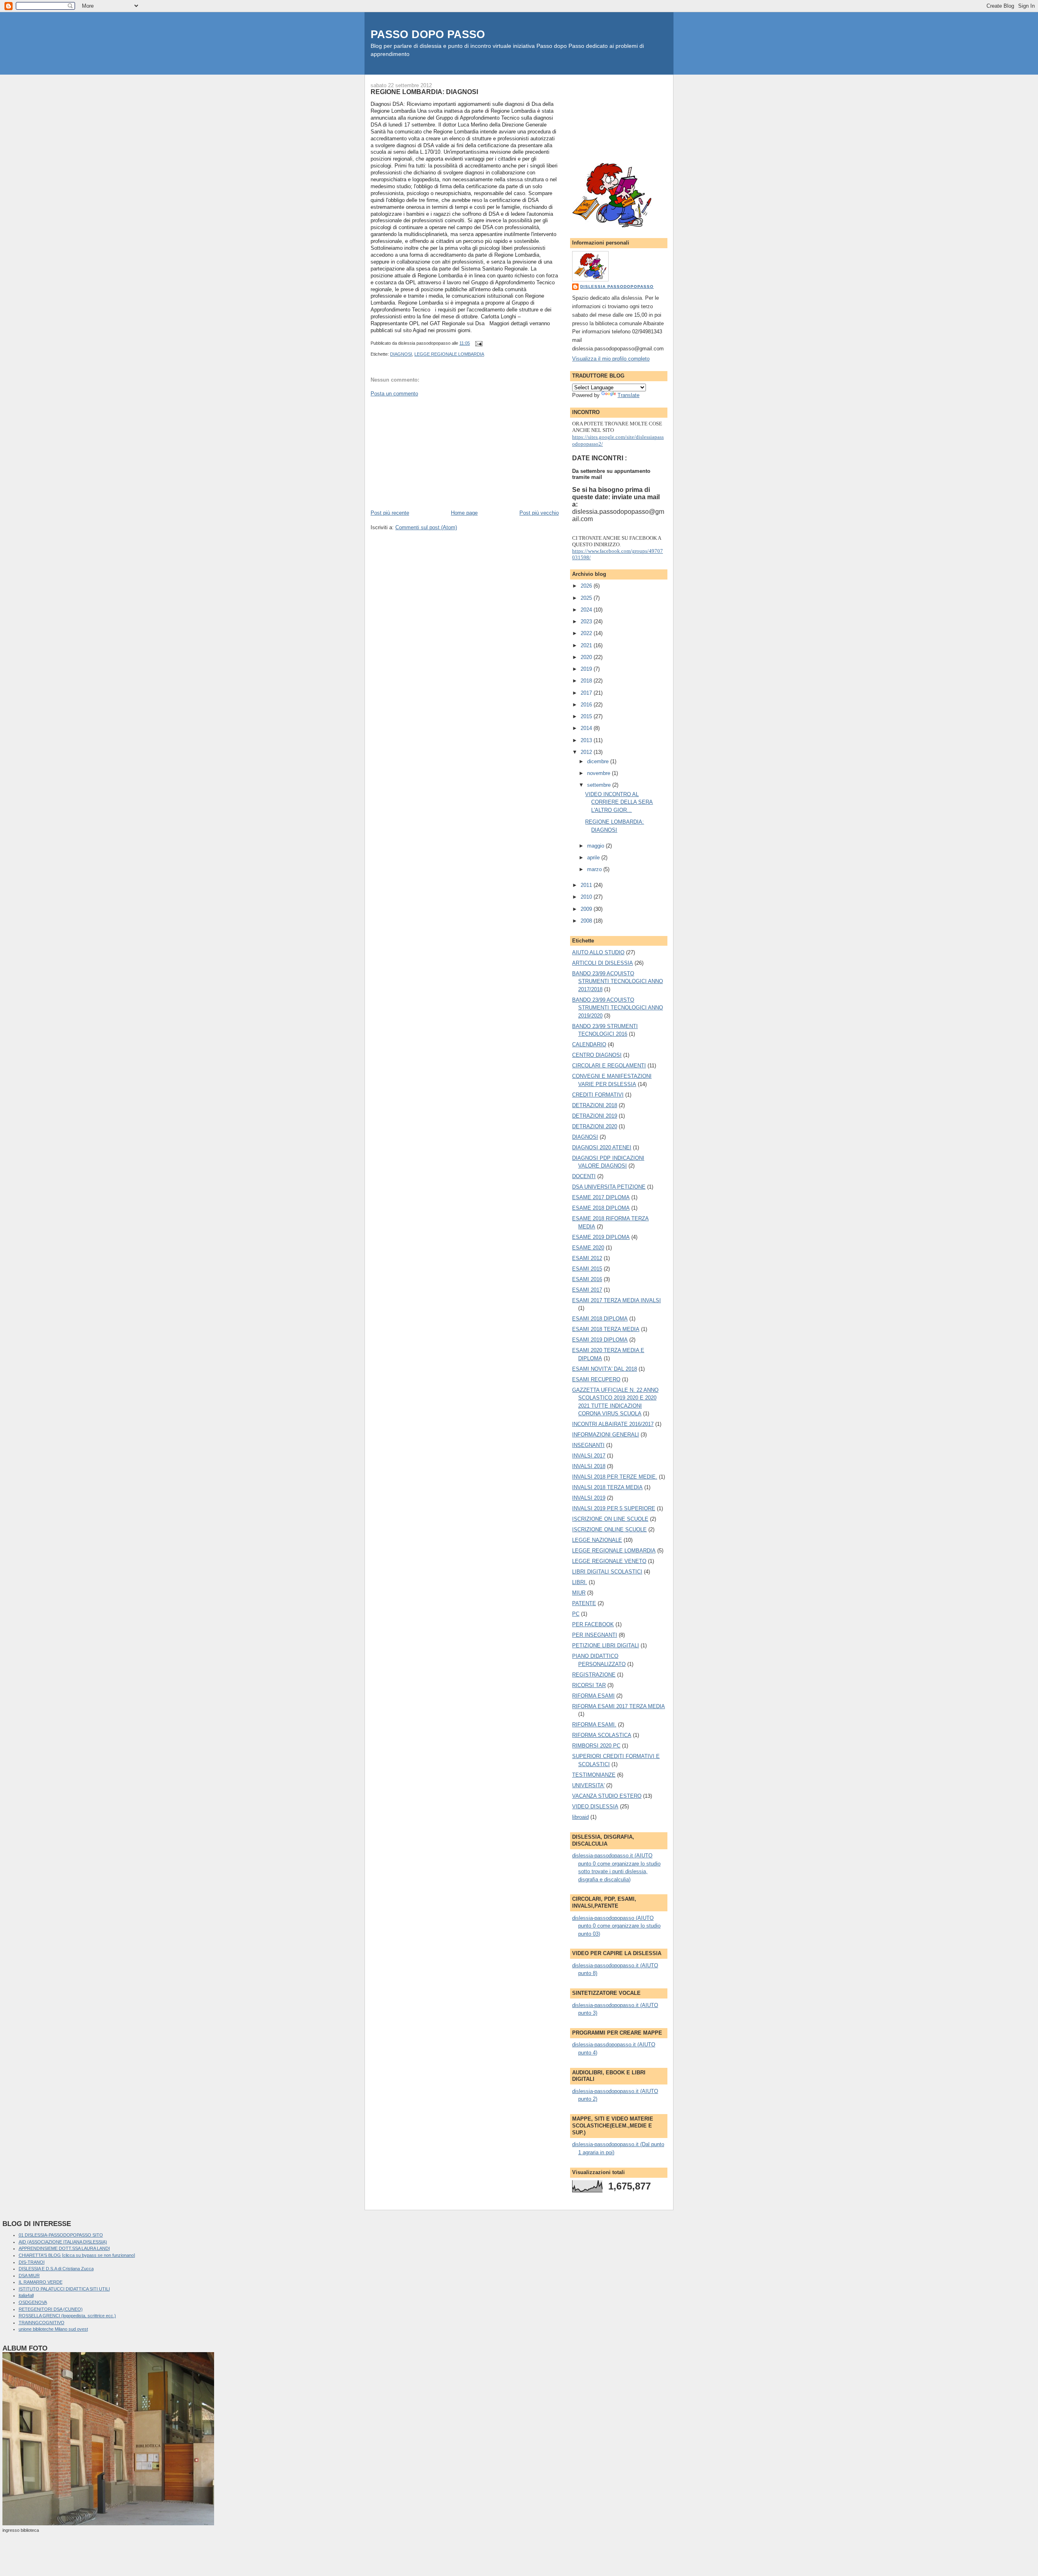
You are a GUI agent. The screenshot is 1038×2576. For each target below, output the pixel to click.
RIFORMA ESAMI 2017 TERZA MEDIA (619, 1706)
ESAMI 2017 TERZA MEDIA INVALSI (617, 1300)
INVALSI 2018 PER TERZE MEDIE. (615, 1477)
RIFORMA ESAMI (593, 1696)
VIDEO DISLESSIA (595, 1806)
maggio (596, 846)
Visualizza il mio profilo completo (611, 359)
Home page (464, 513)
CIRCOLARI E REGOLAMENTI (609, 1066)
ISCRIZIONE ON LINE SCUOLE (610, 1519)
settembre (600, 785)
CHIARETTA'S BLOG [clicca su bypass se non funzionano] (77, 2255)
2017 (587, 693)
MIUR (579, 1593)
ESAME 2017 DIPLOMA (601, 1197)
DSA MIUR (29, 2275)
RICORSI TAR (589, 1685)
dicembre (599, 761)
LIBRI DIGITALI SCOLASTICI (607, 1572)
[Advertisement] (431, 453)
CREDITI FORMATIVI (598, 1095)
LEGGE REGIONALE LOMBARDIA (449, 354)
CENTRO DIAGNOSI (597, 1055)
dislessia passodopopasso (617, 287)
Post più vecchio (539, 513)
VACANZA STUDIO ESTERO (607, 1796)
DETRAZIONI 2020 (595, 1126)
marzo (595, 869)
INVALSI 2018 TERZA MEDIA (607, 1487)
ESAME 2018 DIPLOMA (601, 1208)
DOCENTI (584, 1176)
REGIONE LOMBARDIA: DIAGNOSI (424, 92)
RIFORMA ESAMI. (594, 1725)
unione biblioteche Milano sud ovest (53, 2329)
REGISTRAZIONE (594, 1675)
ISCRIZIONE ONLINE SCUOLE (609, 1529)
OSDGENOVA (33, 2302)
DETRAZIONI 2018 (595, 1105)
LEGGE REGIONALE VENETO (609, 1561)
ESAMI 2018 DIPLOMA (600, 1319)
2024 (587, 610)
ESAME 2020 (588, 1248)
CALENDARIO (589, 1044)
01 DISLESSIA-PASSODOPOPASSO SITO (61, 2235)
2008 (587, 921)
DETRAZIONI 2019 (595, 1116)
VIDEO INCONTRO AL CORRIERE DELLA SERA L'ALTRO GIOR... (619, 802)
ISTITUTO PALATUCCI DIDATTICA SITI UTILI (64, 2289)
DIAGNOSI (401, 354)
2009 (587, 909)
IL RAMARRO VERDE (41, 2282)
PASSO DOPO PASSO (428, 34)
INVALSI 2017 (589, 1456)
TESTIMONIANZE (594, 1775)
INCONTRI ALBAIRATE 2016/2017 (613, 1424)
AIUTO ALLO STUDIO (598, 952)
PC (576, 1614)
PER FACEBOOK (593, 1624)
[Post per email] (478, 343)
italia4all (26, 2295)
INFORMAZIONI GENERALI (606, 1435)
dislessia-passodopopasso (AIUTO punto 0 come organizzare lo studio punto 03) (616, 1926)
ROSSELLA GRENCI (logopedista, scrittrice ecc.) (67, 2316)
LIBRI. (580, 1582)
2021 (587, 645)
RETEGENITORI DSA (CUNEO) (51, 2309)
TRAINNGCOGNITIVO (42, 2323)
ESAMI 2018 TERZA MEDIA (606, 1329)
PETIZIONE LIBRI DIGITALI (606, 1645)
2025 (587, 598)
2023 (587, 621)
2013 (587, 740)
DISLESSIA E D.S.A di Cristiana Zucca (56, 2269)
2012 (587, 752)
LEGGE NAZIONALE (597, 1540)
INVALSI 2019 (589, 1498)
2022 (587, 633)
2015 (587, 716)
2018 (587, 681)
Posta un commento (394, 394)
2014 (587, 728)
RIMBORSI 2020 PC (596, 1746)
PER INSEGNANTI (595, 1635)
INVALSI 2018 (589, 1466)
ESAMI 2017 (587, 1290)
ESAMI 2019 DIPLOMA (600, 1340)
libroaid (580, 1817)
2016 (587, 705)
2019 (587, 669)
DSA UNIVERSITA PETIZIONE (609, 1187)
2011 (587, 885)
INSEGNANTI (588, 1445)
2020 (587, 657)
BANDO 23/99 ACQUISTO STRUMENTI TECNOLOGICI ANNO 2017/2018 (618, 981)
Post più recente (390, 513)
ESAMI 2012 (587, 1258)
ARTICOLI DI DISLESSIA (603, 963)
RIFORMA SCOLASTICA (602, 1735)
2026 (587, 586)
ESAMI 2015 (587, 1269)
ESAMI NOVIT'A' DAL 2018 (605, 1369)
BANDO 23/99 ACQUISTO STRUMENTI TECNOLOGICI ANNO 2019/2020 (618, 1008)
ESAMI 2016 (587, 1279)
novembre (599, 773)
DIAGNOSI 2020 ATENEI (602, 1147)
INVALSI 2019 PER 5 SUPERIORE (614, 1508)
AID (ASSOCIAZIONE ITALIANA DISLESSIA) (63, 2242)
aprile (594, 858)
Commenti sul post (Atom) (426, 527)
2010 (587, 897)
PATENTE (584, 1603)
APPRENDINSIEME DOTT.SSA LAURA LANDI (64, 2248)
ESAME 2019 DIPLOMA (601, 1237)
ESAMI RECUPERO (596, 1379)
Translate (628, 395)
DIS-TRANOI (32, 2262)
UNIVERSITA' (588, 1785)
